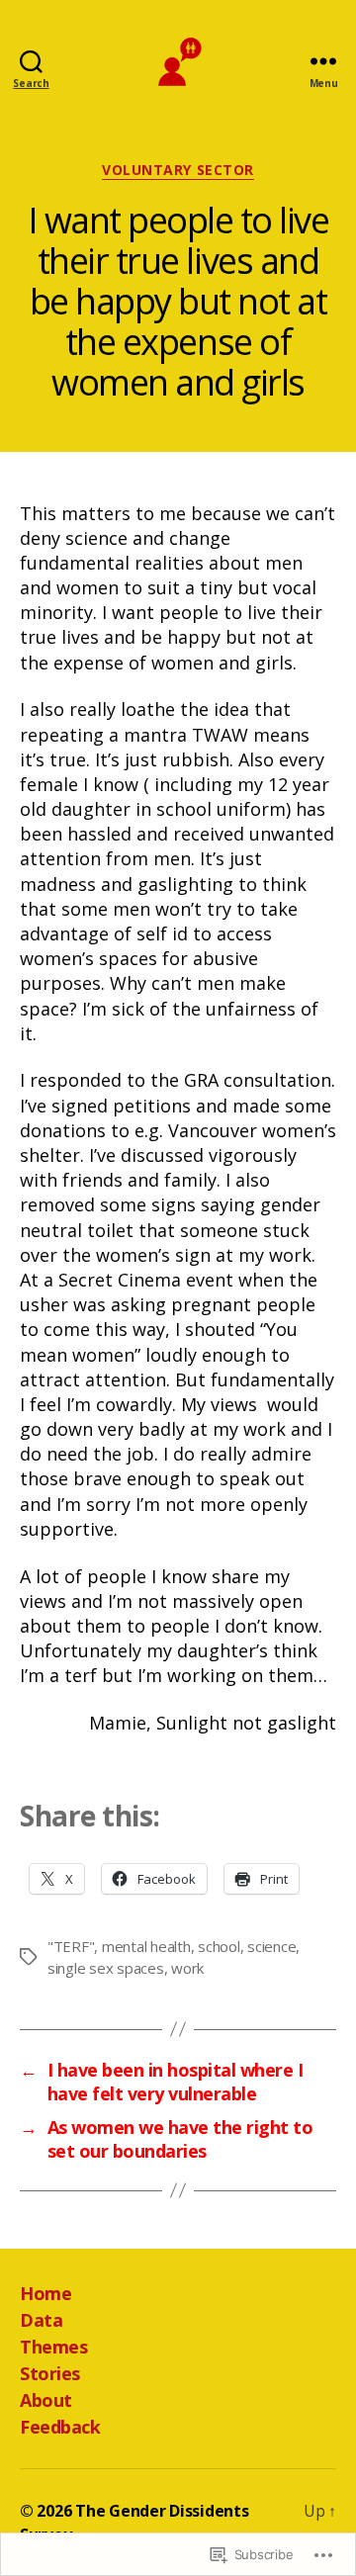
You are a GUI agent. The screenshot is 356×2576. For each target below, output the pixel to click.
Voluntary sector (178, 170)
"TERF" (71, 1946)
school (219, 1946)
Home (45, 2293)
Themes (53, 2347)
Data (41, 2320)
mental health (146, 1946)
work (187, 1968)
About (46, 2400)
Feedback (60, 2427)
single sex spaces (106, 1968)
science (271, 1946)
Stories (50, 2373)
